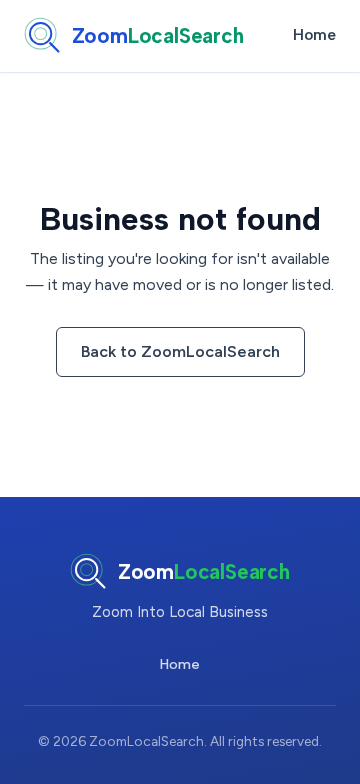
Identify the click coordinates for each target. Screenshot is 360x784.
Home (314, 35)
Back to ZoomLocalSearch (180, 351)
